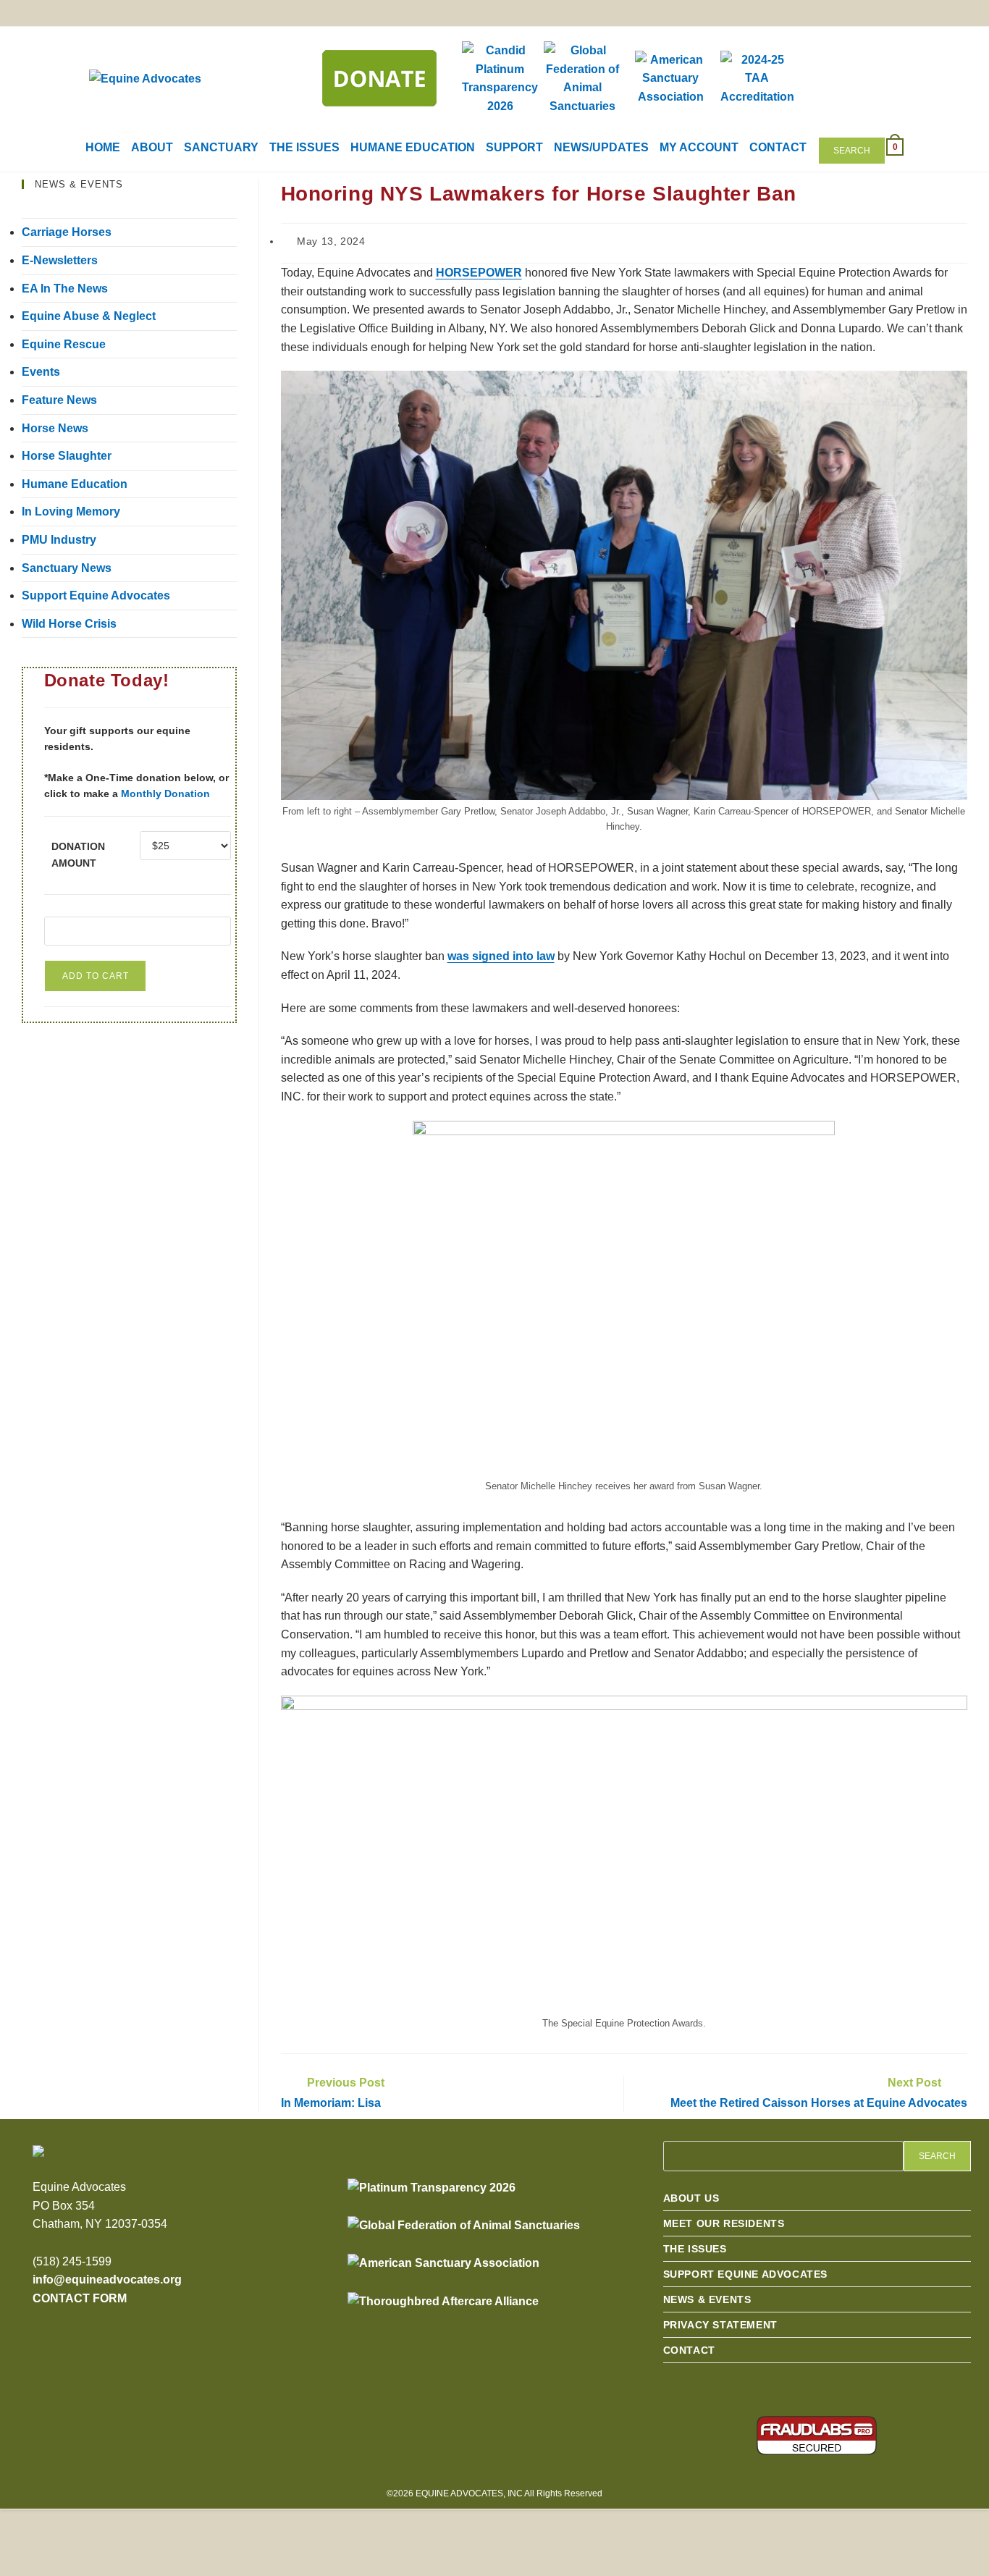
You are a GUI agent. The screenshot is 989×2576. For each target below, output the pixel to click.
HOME (103, 147)
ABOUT (152, 147)
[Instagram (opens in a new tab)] (908, 14)
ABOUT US (691, 2198)
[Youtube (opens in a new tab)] (934, 14)
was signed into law (501, 956)
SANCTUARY (221, 147)
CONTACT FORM (80, 2298)
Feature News (59, 400)
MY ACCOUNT (699, 147)
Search (852, 151)
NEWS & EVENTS (707, 2299)
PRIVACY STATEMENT (720, 2325)
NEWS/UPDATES (601, 147)
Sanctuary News (67, 568)
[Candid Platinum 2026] (432, 2188)
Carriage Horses (67, 232)
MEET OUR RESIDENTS (724, 2223)
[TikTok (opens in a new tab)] (958, 14)
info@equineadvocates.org (107, 2280)
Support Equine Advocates (96, 595)
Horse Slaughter (67, 456)
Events (41, 372)
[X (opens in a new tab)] (854, 14)
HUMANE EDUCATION (413, 147)
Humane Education (75, 484)
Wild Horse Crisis (69, 624)
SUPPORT (514, 147)
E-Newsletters (60, 260)
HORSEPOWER (479, 273)
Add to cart (96, 976)
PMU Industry (59, 540)
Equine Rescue (64, 344)
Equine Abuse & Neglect (89, 316)
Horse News (55, 428)
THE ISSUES (304, 147)
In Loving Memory (71, 512)
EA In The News (65, 289)
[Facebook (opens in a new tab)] (881, 14)
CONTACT (778, 147)
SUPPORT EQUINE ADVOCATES (745, 2274)
